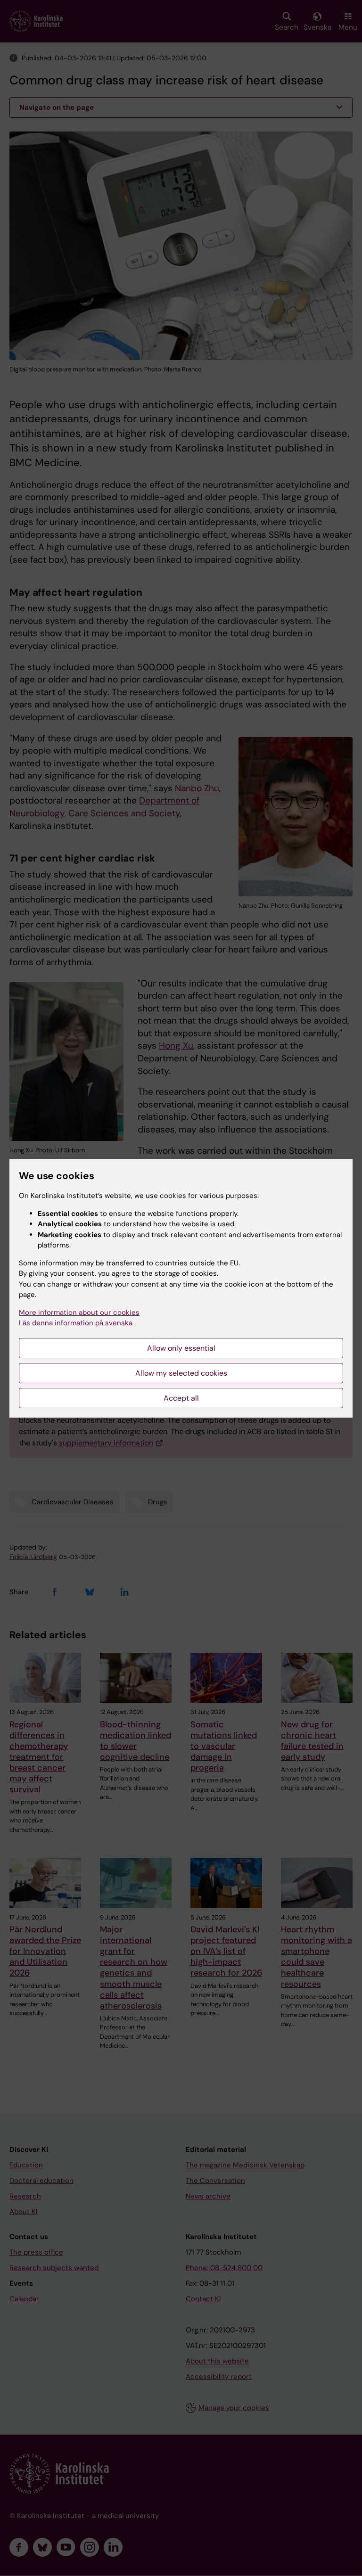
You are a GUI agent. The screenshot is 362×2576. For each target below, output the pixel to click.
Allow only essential (181, 1348)
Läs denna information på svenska (76, 1323)
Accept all (181, 1398)
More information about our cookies (79, 1313)
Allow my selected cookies (181, 1373)
